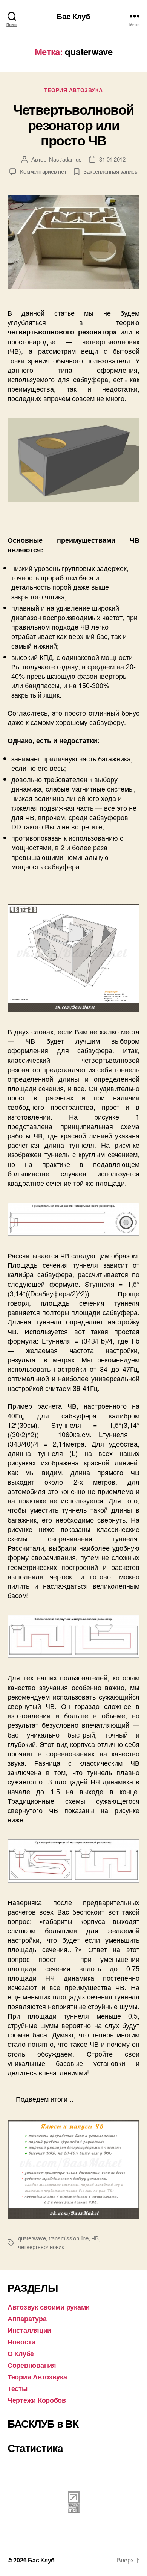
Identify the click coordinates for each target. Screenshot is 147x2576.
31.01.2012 (112, 159)
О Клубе (21, 2354)
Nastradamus (65, 159)
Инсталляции (29, 2330)
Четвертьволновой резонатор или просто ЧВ (73, 124)
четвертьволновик (41, 2247)
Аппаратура (27, 2319)
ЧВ (95, 2238)
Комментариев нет (43, 171)
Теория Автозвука (73, 90)
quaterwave (32, 2238)
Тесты (18, 2388)
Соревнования (32, 2365)
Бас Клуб (73, 16)
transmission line (69, 2238)
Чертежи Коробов (37, 2400)
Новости (21, 2342)
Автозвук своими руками (49, 2307)
